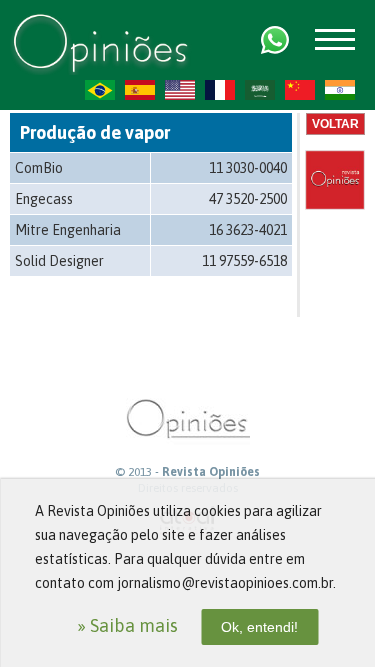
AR (260, 90)
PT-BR (100, 90)
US (180, 90)
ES (140, 90)
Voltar (335, 124)
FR (220, 90)
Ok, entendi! (259, 627)
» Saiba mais (127, 625)
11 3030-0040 (248, 168)
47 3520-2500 (248, 199)
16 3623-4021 (248, 230)
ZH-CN (300, 90)
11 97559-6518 (244, 261)
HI (340, 90)
